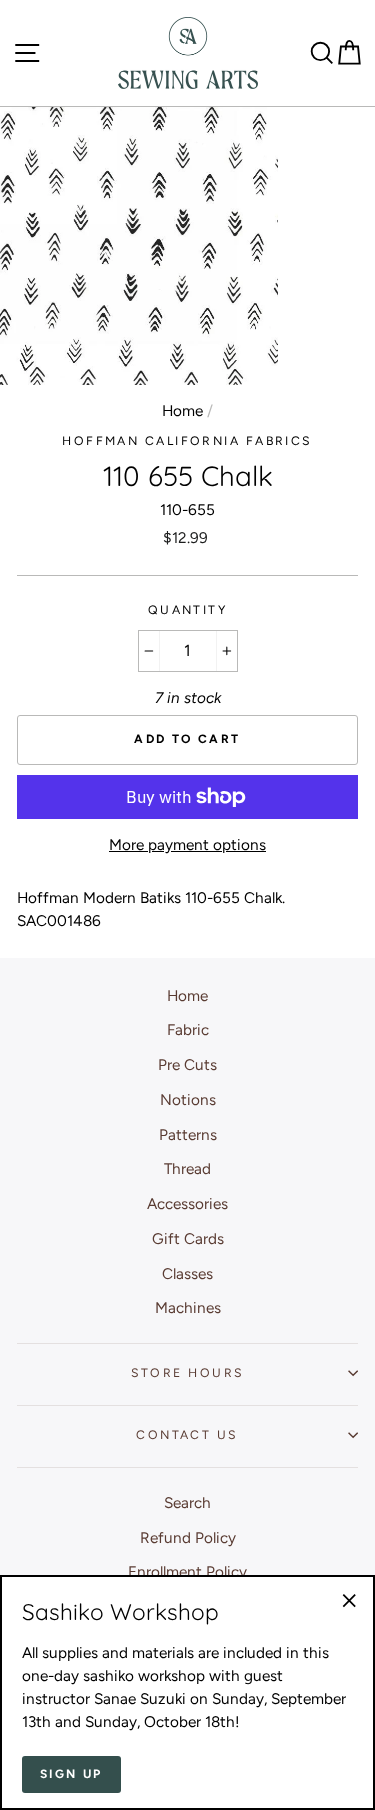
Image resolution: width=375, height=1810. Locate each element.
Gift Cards (188, 1238)
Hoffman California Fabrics (187, 440)
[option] (141, 246)
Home (182, 410)
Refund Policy (188, 1537)
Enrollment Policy (187, 1571)
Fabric (188, 1029)
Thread (187, 1168)
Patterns (188, 1134)
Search (187, 1502)
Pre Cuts (187, 1064)
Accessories (187, 1203)
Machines (188, 1307)
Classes (187, 1273)
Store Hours (188, 1372)
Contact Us (187, 1434)
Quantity (188, 609)
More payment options (187, 844)
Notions (188, 1099)
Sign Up (71, 1774)
